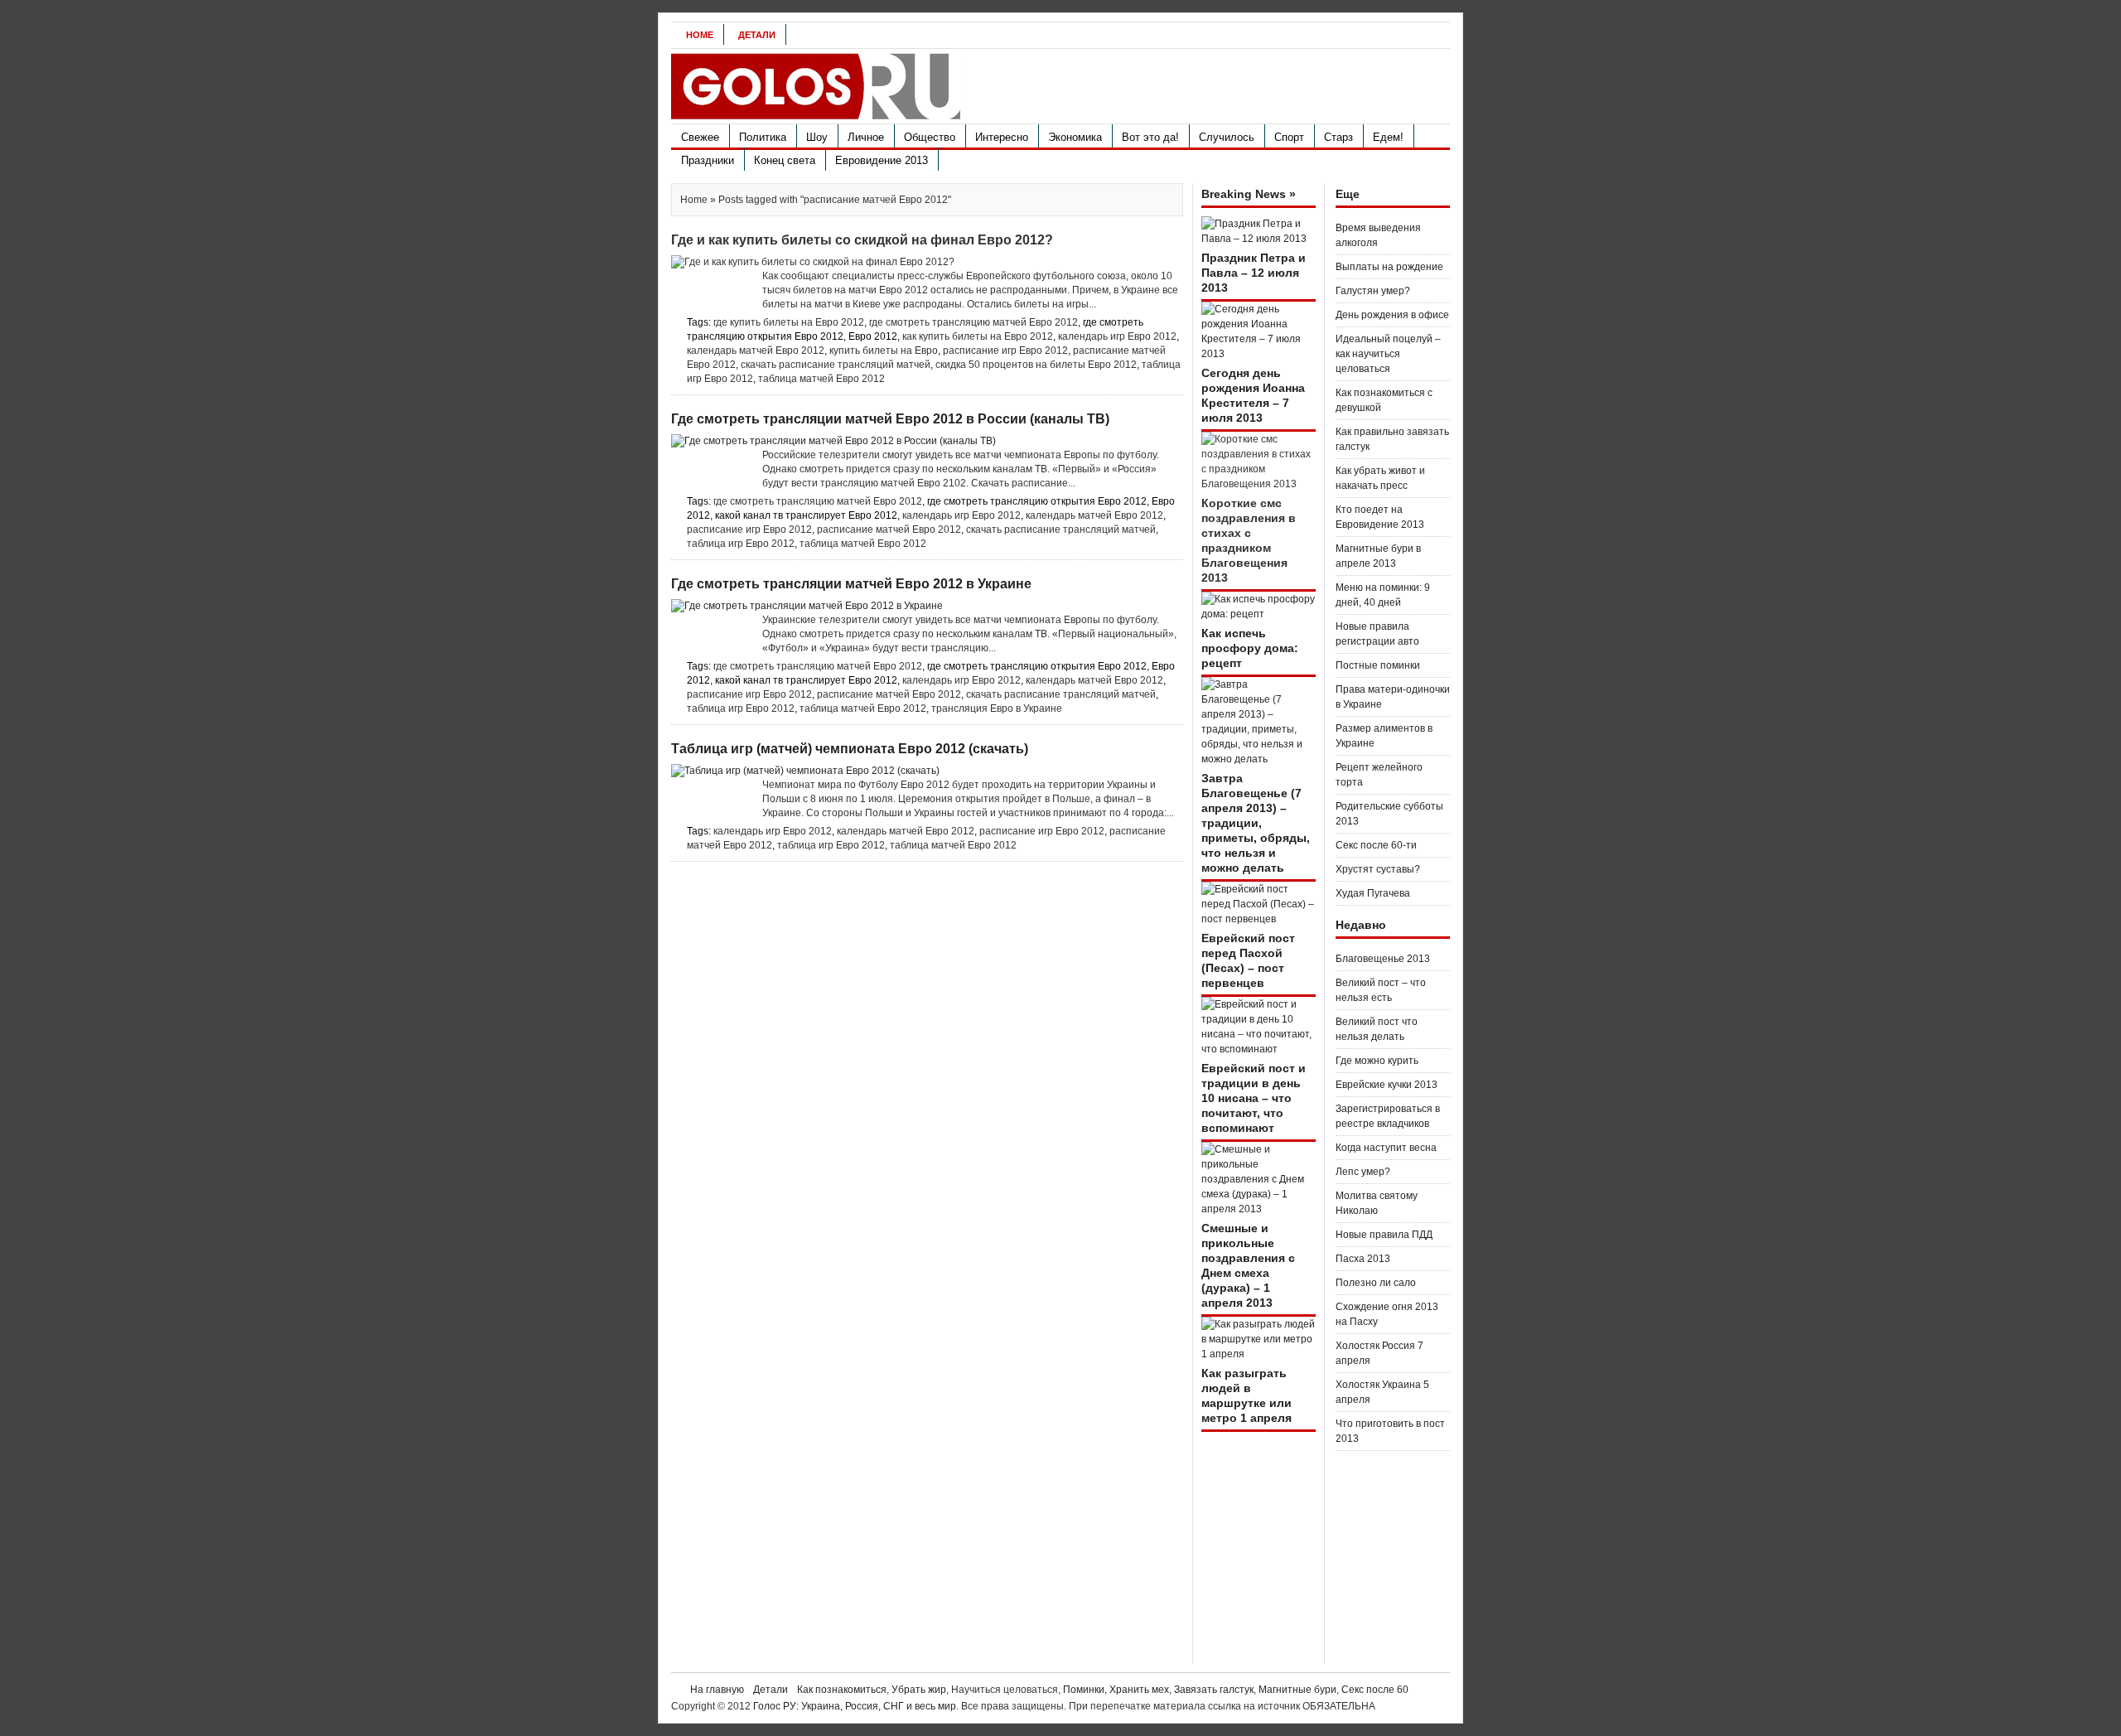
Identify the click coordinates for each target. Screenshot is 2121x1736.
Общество (930, 137)
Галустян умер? (1373, 291)
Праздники (708, 160)
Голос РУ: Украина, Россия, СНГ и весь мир (855, 1706)
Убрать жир (919, 1690)
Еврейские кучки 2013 (1387, 1085)
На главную (717, 1690)
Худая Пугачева (1373, 893)
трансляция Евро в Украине (997, 708)
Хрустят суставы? (1378, 869)
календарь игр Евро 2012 (1117, 336)
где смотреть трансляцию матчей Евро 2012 (974, 322)
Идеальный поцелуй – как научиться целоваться (1388, 354)
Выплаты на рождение (1389, 267)
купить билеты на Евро (884, 351)
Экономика (1075, 137)
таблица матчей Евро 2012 (821, 379)
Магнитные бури (1297, 1690)
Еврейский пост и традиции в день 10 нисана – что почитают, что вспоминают (1254, 1098)
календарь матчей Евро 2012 (756, 351)
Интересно (1002, 137)
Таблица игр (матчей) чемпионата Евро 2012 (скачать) (850, 749)
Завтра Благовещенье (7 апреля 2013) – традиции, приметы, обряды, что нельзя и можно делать (1256, 823)
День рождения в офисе (1392, 315)
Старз (1338, 137)
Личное (866, 137)
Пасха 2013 (1363, 1259)
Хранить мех (1139, 1690)
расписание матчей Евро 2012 (889, 530)
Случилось (1227, 137)
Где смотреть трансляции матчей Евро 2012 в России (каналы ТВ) (890, 419)
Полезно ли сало (1376, 1283)
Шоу (817, 137)
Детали (757, 35)
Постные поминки (1378, 665)
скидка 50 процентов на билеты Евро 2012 (1036, 365)
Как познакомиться (842, 1690)
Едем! (1388, 137)
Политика (763, 137)
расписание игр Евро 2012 (1005, 351)
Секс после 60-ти (1376, 845)
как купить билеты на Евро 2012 (978, 336)
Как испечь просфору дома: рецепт (1250, 648)
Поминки (1084, 1690)
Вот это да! (1150, 137)
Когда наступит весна (1386, 1148)
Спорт (1289, 137)
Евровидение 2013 (882, 160)
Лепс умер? (1363, 1172)
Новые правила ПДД (1384, 1235)
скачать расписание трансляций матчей (836, 365)
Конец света (785, 160)
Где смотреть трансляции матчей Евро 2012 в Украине (851, 584)
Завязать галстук (1214, 1690)
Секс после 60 (1375, 1690)
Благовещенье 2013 (1383, 959)
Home (700, 35)
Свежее (700, 137)
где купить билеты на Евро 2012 (789, 322)
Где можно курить (1377, 1061)
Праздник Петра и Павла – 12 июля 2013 (1254, 273)
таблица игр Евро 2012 (741, 544)
